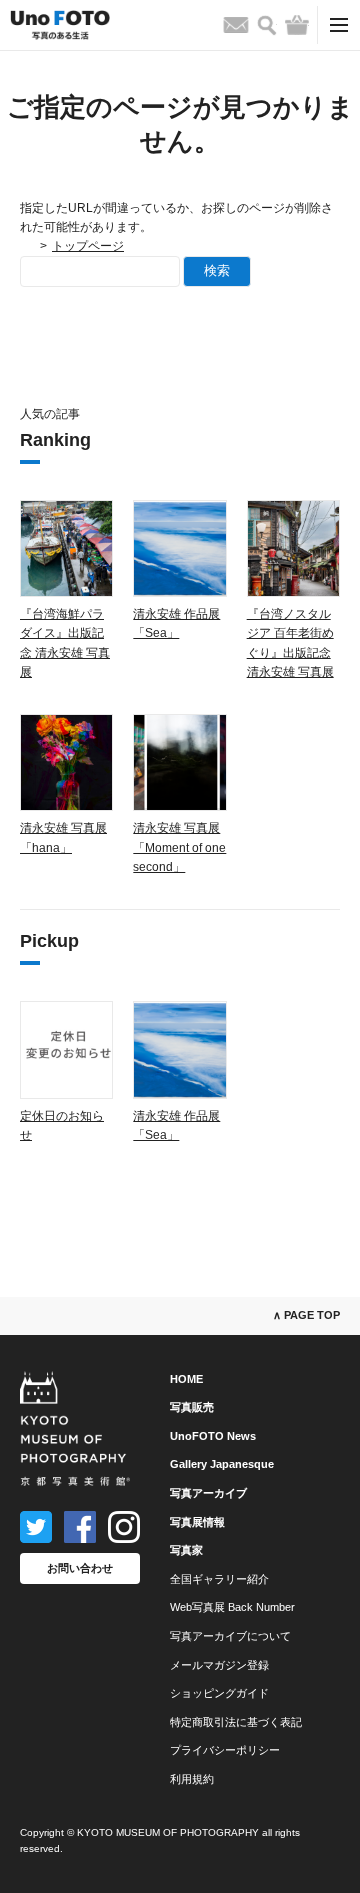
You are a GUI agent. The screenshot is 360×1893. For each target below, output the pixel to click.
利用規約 (192, 1779)
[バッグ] (297, 25)
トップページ (88, 246)
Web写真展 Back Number (232, 1607)
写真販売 (192, 1407)
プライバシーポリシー (225, 1750)
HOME (186, 1379)
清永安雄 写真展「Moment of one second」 (179, 847)
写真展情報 (197, 1522)
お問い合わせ (80, 1568)
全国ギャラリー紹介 (219, 1579)
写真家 (186, 1550)
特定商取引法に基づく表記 (236, 1722)
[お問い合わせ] (236, 25)
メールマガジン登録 (219, 1665)
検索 (217, 270)
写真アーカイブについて (230, 1636)
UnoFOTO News (213, 1436)
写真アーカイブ (208, 1493)
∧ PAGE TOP (306, 1315)
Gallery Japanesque (222, 1464)
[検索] (267, 25)
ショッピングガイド (219, 1693)
